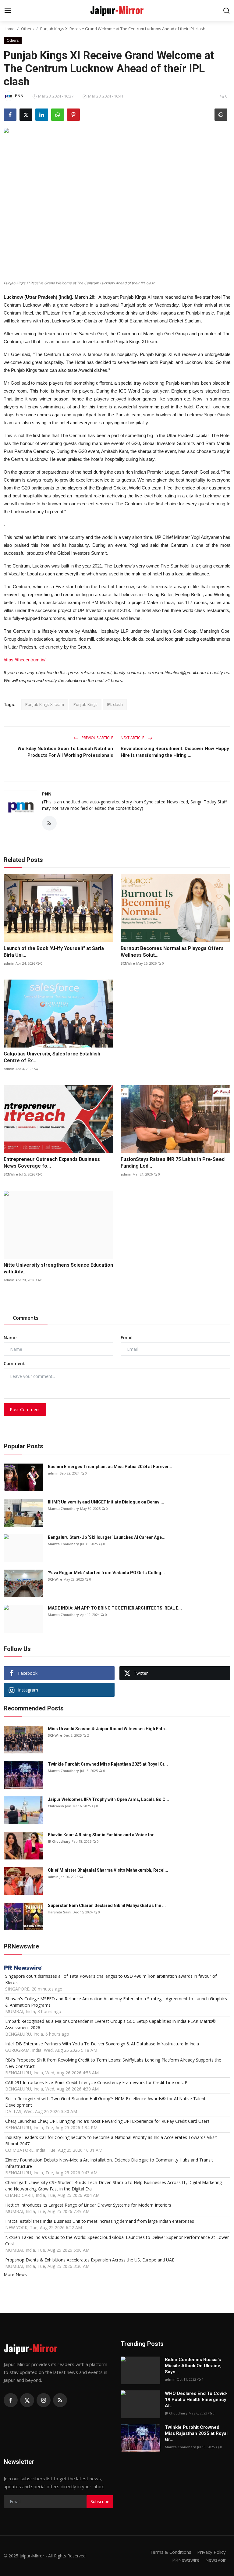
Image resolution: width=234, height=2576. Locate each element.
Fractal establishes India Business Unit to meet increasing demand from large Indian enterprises (100, 2221)
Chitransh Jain (60, 1806)
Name (10, 1338)
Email (127, 1338)
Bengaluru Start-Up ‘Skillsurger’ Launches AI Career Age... (107, 1537)
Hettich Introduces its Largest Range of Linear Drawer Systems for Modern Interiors (88, 2205)
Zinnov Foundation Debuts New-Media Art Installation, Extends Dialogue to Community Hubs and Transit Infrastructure (109, 2163)
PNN (47, 794)
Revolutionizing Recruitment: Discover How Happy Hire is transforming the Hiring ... (175, 752)
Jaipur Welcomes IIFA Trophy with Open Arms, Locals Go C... (108, 1799)
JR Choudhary (59, 1841)
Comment (14, 1363)
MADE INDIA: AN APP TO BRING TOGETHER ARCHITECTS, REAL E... (115, 1608)
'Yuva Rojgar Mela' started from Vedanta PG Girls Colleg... (106, 1573)
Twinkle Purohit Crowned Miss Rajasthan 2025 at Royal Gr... (108, 1764)
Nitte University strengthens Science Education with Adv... (58, 1268)
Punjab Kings (85, 704)
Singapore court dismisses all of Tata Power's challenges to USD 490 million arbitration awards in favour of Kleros (111, 1979)
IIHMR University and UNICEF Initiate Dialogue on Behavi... (106, 1502)
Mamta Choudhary (63, 1509)
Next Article (133, 738)
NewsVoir (216, 2560)
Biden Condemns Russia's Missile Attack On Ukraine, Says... (193, 2366)
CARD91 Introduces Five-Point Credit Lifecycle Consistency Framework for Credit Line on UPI (97, 2082)
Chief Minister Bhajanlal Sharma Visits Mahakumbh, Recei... (108, 1870)
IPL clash (115, 704)
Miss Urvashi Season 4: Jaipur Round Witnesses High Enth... (108, 1729)
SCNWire (128, 963)
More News (15, 2274)
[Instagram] (44, 2400)
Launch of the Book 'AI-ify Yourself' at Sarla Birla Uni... (54, 952)
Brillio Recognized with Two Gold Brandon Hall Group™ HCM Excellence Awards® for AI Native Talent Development (105, 2102)
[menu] (8, 11)
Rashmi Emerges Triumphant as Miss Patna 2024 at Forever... (110, 1467)
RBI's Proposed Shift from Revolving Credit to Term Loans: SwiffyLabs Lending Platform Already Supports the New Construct (113, 2063)
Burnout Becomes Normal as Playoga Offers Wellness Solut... (172, 952)
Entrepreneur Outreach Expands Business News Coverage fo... (52, 1163)
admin (9, 963)
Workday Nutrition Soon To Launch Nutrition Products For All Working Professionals (65, 752)
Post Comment (25, 1409)
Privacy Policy (211, 2552)
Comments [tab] (26, 1318)
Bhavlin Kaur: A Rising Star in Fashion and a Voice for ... (103, 1835)
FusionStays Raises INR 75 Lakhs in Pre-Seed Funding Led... (173, 1163)
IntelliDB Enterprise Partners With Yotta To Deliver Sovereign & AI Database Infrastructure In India (102, 2044)
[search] (226, 11)
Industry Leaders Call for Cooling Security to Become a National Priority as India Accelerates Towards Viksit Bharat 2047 (111, 2140)
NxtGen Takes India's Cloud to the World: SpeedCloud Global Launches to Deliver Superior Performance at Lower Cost (117, 2240)
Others (27, 29)
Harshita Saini (60, 1912)
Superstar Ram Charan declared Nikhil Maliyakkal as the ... (107, 1905)
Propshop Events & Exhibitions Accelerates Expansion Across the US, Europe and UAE (90, 2260)
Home (9, 29)
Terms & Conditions (170, 2552)
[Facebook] (11, 2400)
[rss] (60, 2400)
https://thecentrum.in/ (25, 660)
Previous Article (97, 738)
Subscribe (100, 2501)
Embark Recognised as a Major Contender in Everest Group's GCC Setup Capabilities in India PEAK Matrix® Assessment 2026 (110, 2024)
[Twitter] (27, 2400)
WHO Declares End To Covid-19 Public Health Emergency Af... (196, 2400)
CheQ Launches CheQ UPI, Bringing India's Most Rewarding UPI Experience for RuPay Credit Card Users (107, 2121)
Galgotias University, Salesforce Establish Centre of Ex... (52, 1057)
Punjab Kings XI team (45, 704)
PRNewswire (186, 2560)
